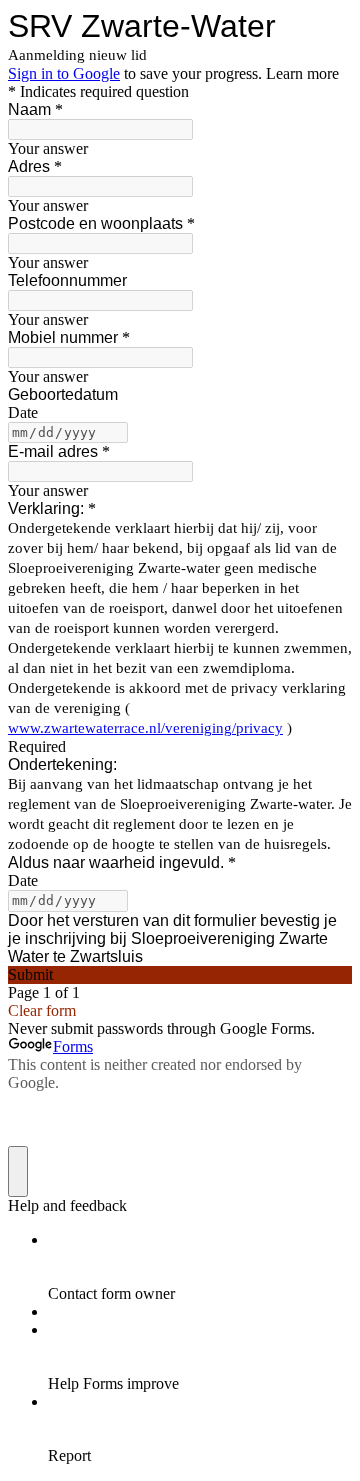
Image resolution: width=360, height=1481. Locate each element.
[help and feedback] (18, 1171)
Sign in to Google (64, 73)
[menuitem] (200, 1267)
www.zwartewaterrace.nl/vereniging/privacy (145, 728)
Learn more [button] (302, 73)
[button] (180, 975)
